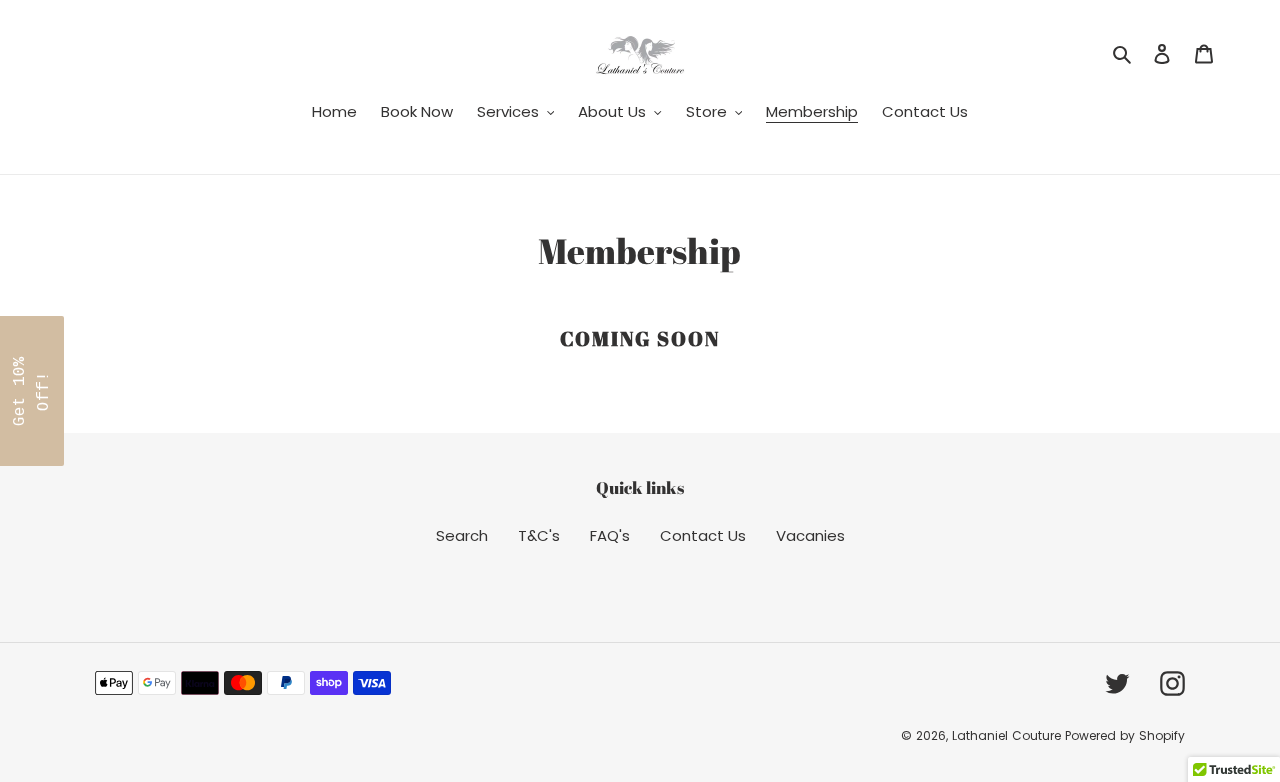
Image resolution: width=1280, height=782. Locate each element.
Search (462, 535)
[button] (32, 391)
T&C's (539, 535)
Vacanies (810, 535)
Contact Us (703, 535)
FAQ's (610, 535)
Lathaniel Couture (1008, 735)
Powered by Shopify (1125, 735)
